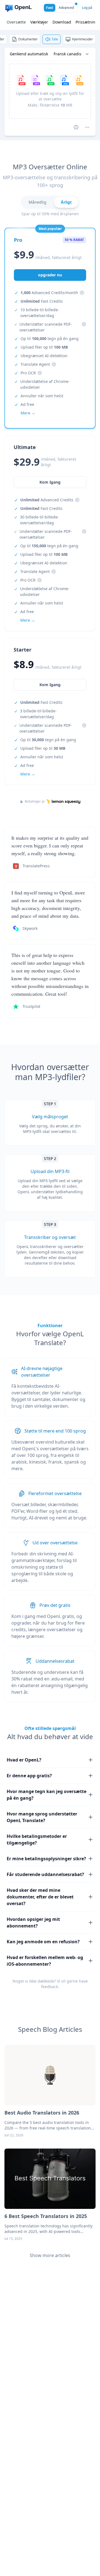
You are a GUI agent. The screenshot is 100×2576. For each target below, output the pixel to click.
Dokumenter (28, 39)
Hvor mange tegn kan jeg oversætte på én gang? (47, 1795)
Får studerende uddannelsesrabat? (45, 1874)
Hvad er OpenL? (24, 1760)
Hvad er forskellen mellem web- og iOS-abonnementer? (45, 1961)
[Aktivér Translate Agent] (76, 127)
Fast (50, 8)
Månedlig (37, 202)
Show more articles (50, 2255)
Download (62, 22)
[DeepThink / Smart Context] (87, 127)
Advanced (66, 8)
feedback (50, 1987)
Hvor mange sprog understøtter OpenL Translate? (42, 1817)
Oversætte (16, 22)
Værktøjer (39, 22)
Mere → (28, 774)
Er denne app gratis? (29, 1776)
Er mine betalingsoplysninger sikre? (46, 1859)
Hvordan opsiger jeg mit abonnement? (33, 1923)
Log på (87, 8)
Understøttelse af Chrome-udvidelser (45, 384)
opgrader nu (50, 275)
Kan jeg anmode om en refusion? (43, 1942)
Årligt (66, 202)
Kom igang (50, 685)
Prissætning (87, 22)
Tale (55, 39)
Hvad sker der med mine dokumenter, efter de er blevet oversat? (40, 1897)
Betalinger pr (35, 801)
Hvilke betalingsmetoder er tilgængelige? (37, 1840)
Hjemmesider (82, 39)
